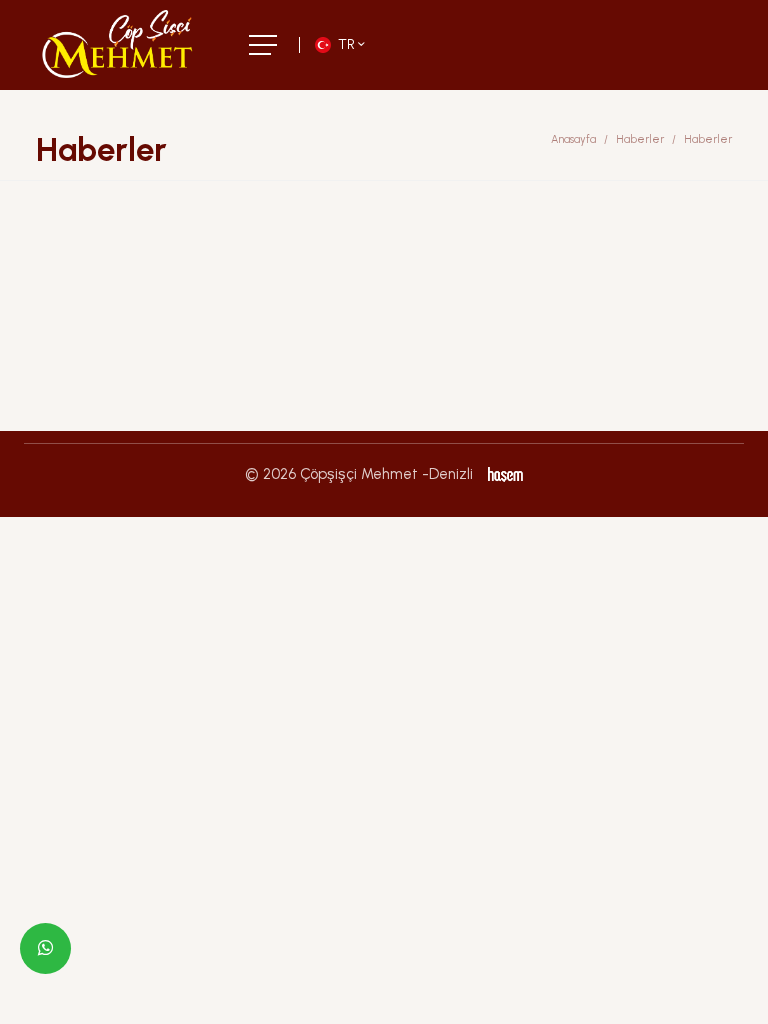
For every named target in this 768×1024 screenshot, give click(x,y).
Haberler (640, 139)
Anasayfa (573, 139)
